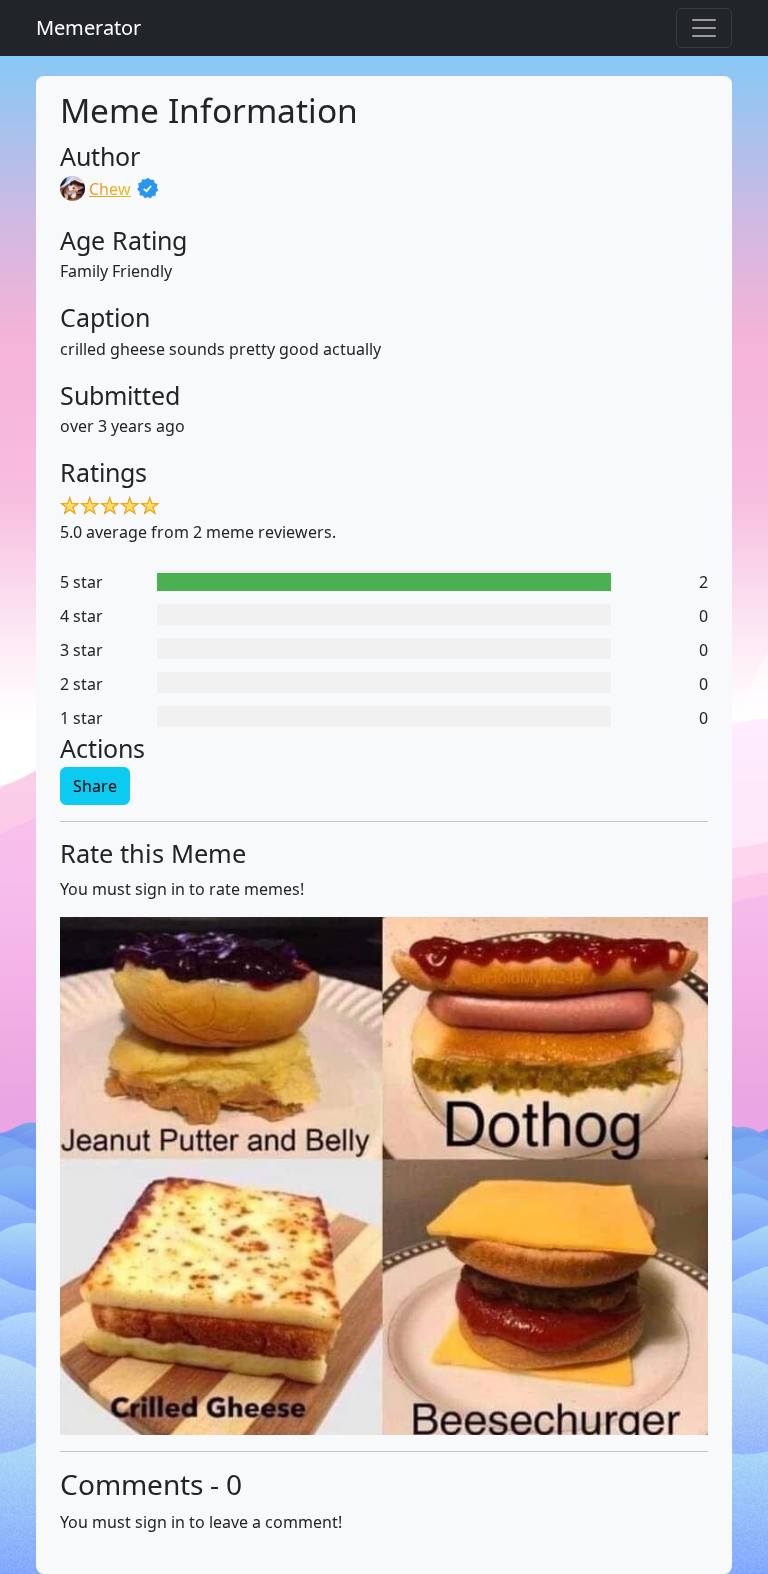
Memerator (88, 27)
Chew (110, 189)
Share (95, 786)
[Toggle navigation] (704, 28)
